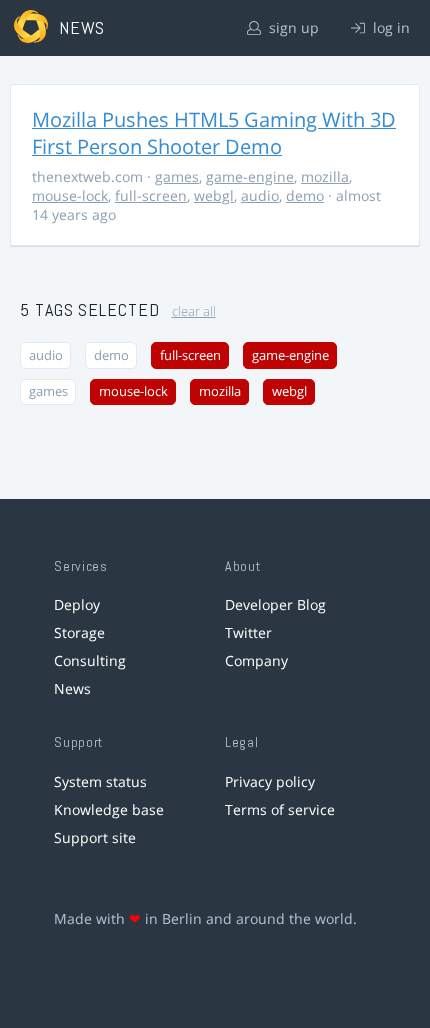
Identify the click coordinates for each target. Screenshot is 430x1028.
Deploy (77, 604)
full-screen (151, 195)
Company (256, 660)
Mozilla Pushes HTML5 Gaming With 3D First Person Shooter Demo (214, 133)
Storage (79, 632)
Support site (95, 837)
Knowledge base (109, 809)
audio (260, 195)
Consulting (90, 660)
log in (389, 27)
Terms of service (280, 809)
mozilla (325, 176)
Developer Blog (275, 604)
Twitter (248, 632)
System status (100, 781)
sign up (292, 27)
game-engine (250, 176)
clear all (194, 311)
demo (305, 195)
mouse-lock (70, 195)
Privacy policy (270, 781)
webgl (214, 195)
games (177, 176)
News (72, 688)
